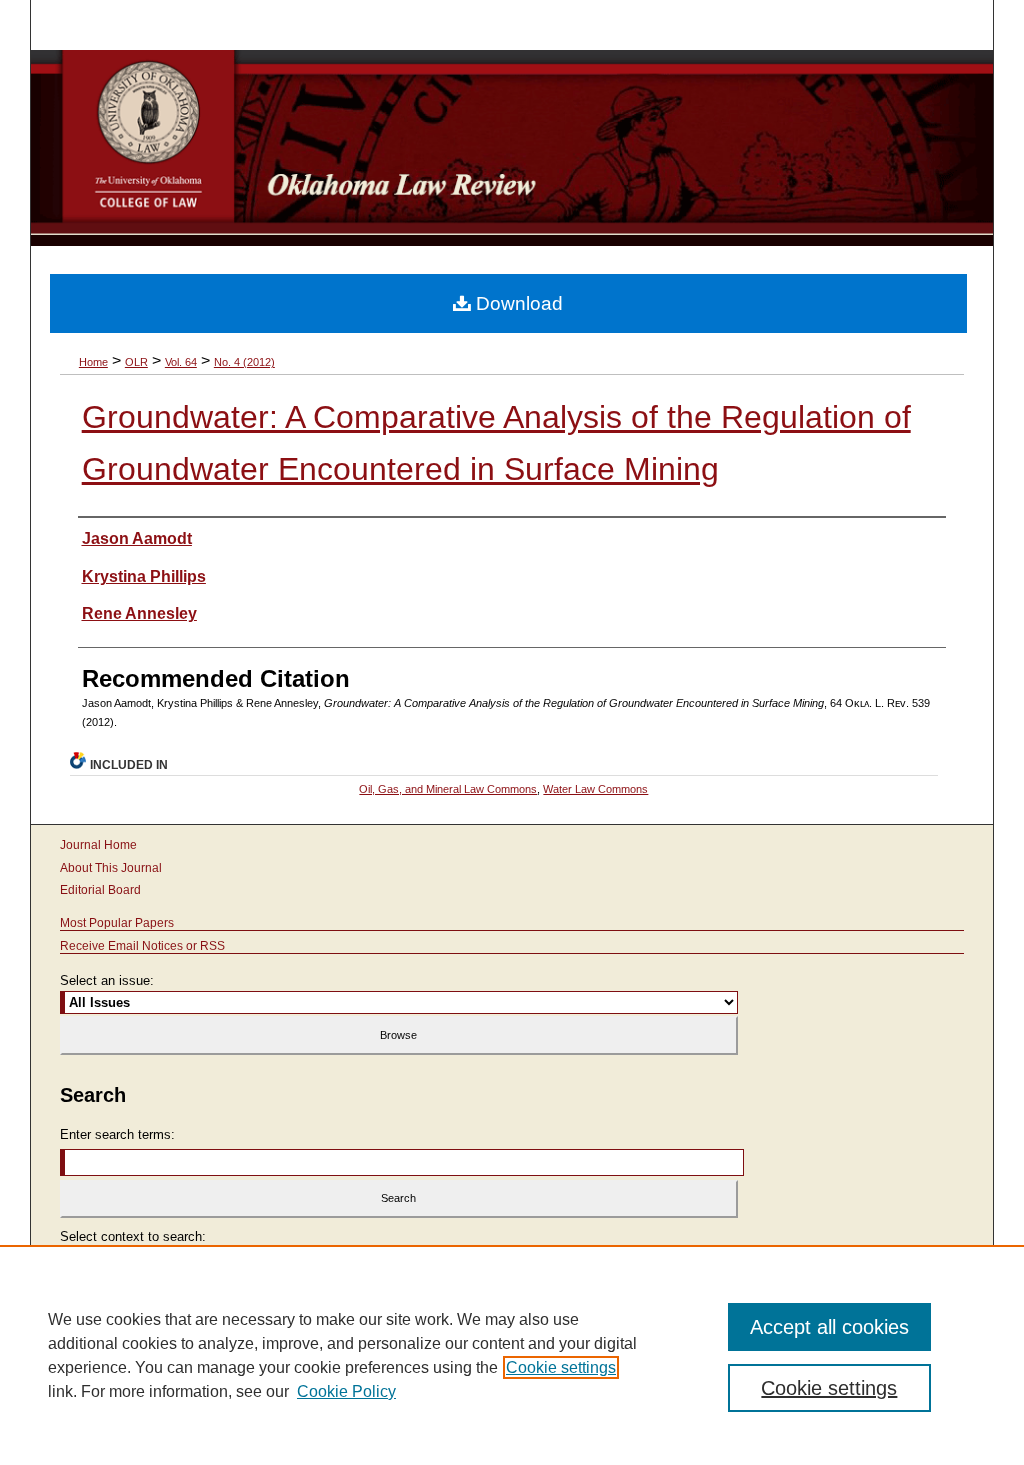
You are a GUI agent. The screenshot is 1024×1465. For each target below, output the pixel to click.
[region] (512, 1355)
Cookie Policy (346, 1391)
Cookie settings (561, 1367)
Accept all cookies (829, 1327)
